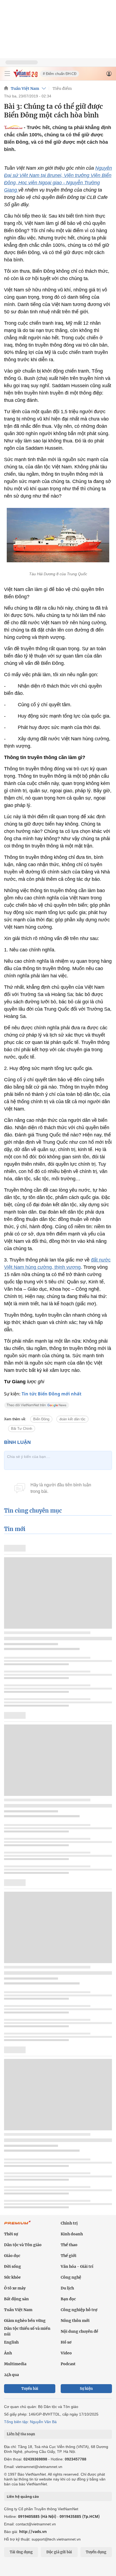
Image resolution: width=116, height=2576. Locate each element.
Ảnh (8, 2353)
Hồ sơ (66, 2342)
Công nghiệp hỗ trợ (79, 2310)
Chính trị (69, 2223)
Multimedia (15, 2364)
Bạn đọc (68, 2299)
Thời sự (11, 2234)
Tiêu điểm (62, 88)
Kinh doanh (72, 2234)
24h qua (11, 2375)
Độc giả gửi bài (59, 2552)
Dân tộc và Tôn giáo (23, 2245)
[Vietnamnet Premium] (18, 2225)
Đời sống (13, 2266)
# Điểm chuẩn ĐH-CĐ (60, 74)
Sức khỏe (12, 2277)
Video (66, 2353)
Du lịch (67, 2288)
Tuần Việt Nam (25, 88)
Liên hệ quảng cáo (23, 2496)
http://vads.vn (33, 2531)
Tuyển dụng (96, 2552)
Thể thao (69, 2245)
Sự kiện (86, 2389)
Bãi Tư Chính (22, 1429)
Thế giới (69, 2256)
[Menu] (7, 74)
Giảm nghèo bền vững (25, 2321)
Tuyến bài (30, 2389)
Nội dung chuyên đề (79, 2331)
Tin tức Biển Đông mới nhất (52, 1394)
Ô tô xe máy (15, 2288)
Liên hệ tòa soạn (21, 2434)
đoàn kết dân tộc (72, 1419)
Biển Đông (41, 1419)
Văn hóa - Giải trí (77, 2266)
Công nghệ (71, 2277)
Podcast (68, 2364)
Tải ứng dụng (21, 2552)
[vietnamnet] (25, 76)
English (11, 2342)
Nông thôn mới (75, 2321)
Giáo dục (12, 2256)
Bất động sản (16, 2299)
